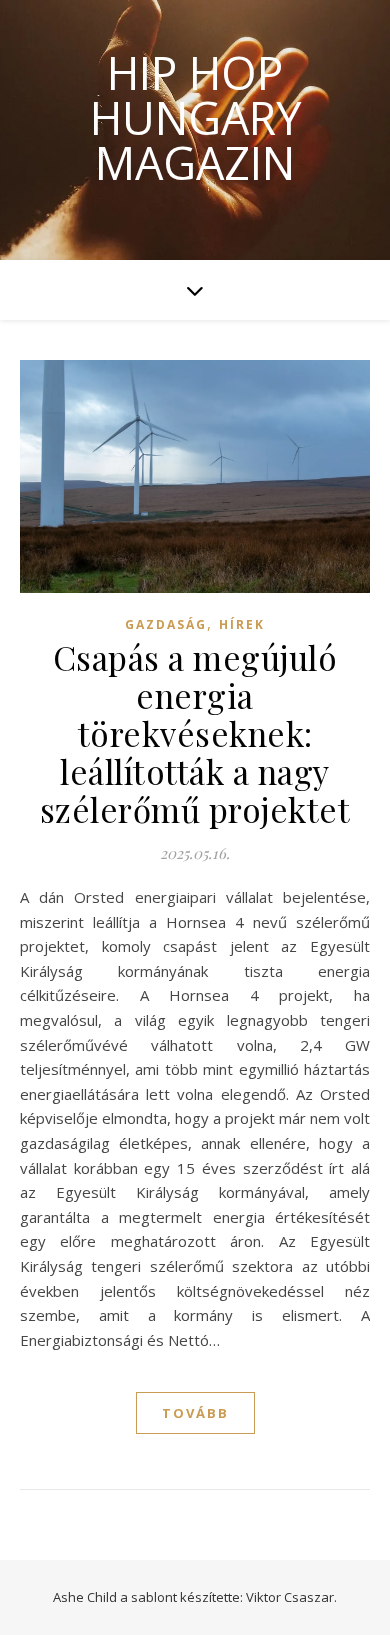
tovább (195, 1413)
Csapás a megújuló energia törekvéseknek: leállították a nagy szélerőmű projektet (195, 733)
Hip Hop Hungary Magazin (195, 117)
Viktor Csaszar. (291, 1597)
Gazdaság (166, 624)
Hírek (242, 624)
